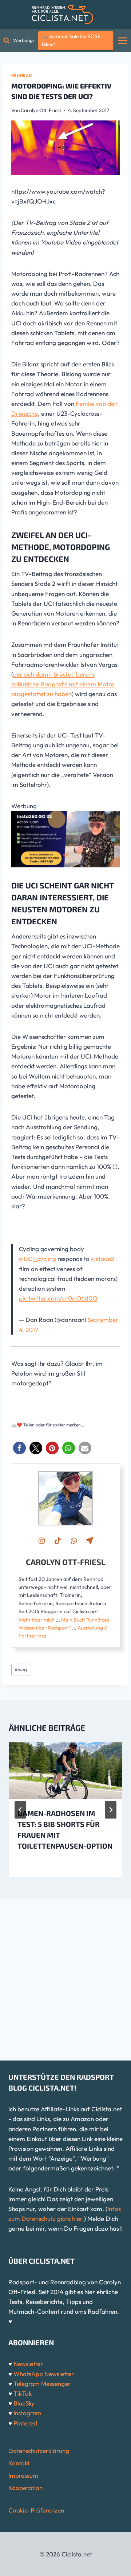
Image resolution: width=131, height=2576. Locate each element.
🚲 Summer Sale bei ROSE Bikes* (71, 40)
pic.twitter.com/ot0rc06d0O (58, 1298)
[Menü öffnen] (122, 40)
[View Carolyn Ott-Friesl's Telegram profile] (90, 1541)
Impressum (23, 2475)
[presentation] (65, 1771)
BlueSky (24, 2403)
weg (21, 1669)
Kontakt (19, 2463)
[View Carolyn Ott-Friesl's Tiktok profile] (57, 1541)
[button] (19, 1448)
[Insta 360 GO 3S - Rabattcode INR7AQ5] (65, 839)
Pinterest (25, 2423)
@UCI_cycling (37, 1259)
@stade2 (103, 1259)
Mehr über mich (37, 1620)
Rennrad (22, 75)
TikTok (23, 2393)
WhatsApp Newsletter (44, 2374)
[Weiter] (111, 1810)
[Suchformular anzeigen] (7, 41)
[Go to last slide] (20, 1810)
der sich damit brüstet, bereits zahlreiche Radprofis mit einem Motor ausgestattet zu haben (63, 684)
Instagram (27, 2413)
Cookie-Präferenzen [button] (36, 2510)
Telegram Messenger (42, 2384)
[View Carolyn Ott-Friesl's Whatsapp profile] (74, 1541)
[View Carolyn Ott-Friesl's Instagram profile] (41, 1541)
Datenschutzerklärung (39, 2451)
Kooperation (25, 2488)
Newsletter (28, 2364)
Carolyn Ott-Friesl (41, 110)
